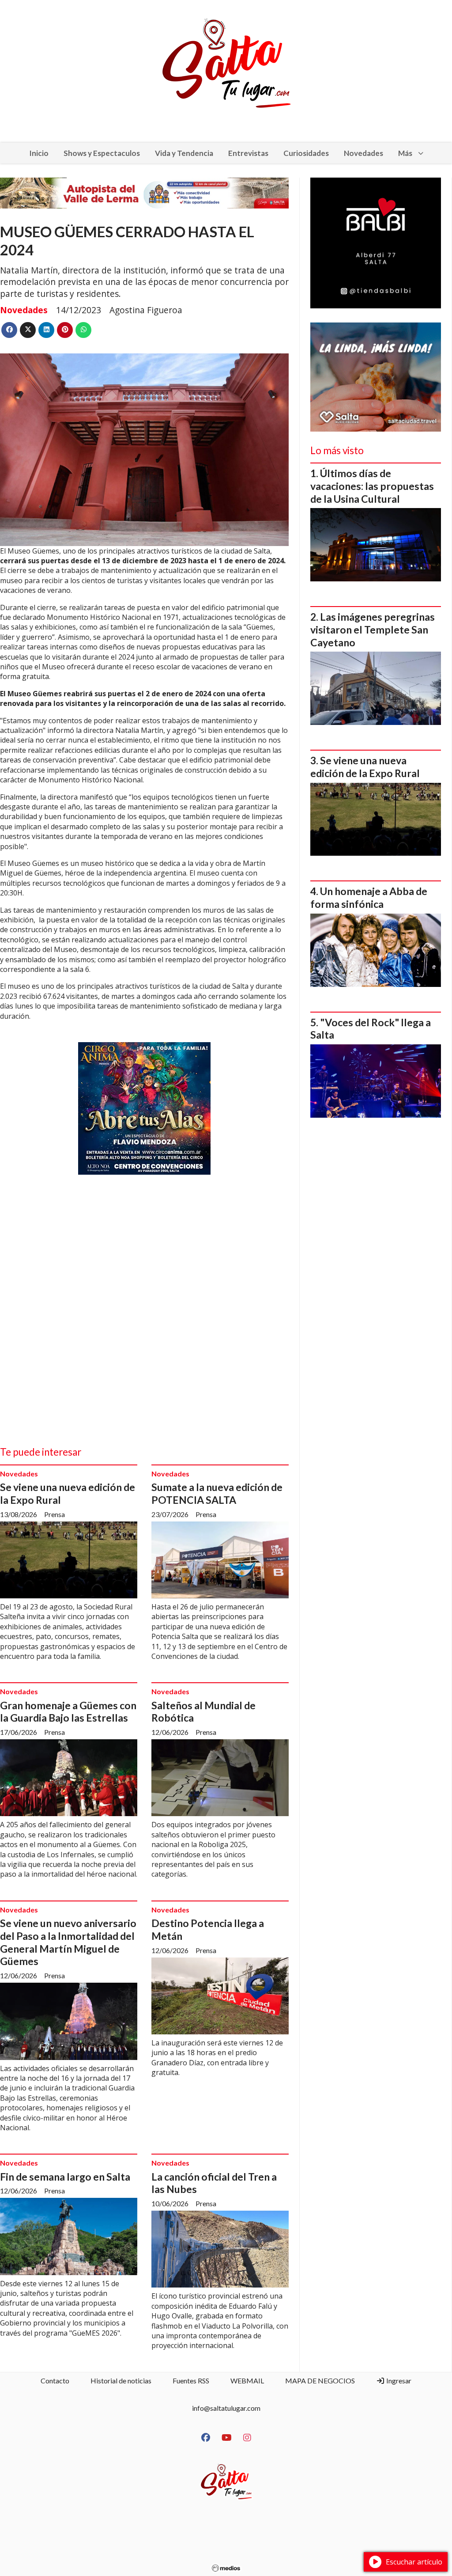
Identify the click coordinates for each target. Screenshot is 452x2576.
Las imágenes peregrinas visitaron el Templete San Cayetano (373, 630)
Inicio (39, 153)
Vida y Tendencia (184, 153)
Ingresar (398, 2381)
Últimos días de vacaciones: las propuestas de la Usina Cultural (372, 486)
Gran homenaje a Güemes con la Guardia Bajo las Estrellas (68, 1712)
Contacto (55, 2381)
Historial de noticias (121, 2381)
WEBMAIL (247, 2381)
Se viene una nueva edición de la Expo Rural (365, 767)
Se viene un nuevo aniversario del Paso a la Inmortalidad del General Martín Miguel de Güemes (68, 1942)
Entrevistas (248, 153)
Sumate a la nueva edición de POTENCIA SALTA (217, 1493)
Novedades (363, 153)
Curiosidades (306, 153)
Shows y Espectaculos (102, 153)
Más (405, 153)
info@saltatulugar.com (226, 2408)
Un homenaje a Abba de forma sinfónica (369, 897)
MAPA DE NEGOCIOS (320, 2381)
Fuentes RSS (191, 2381)
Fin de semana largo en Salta (65, 2177)
